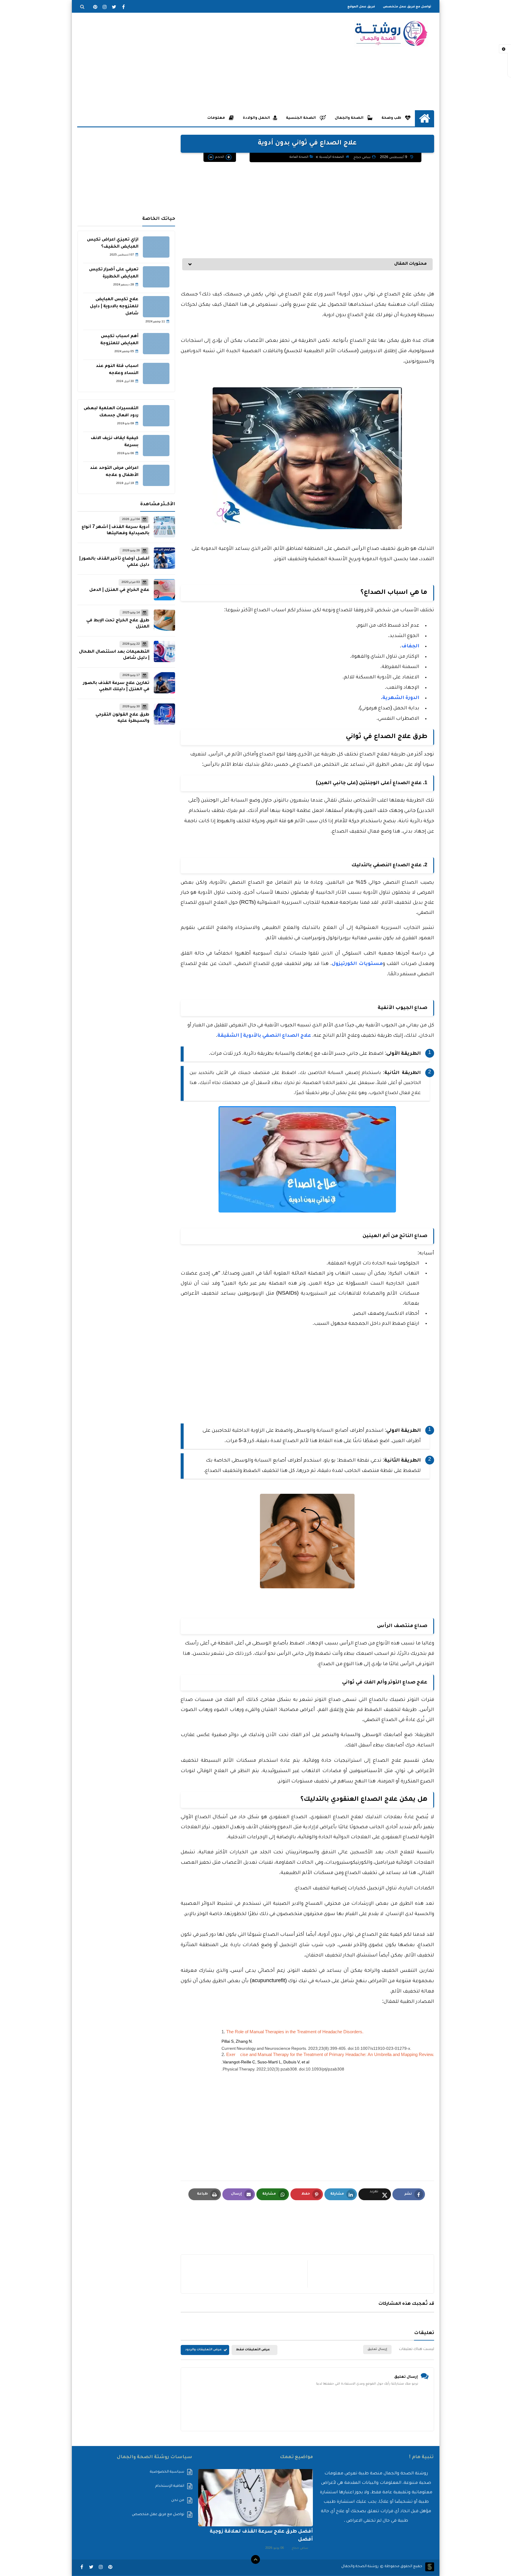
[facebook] (124, 7)
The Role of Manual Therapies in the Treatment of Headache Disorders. (295, 2033)
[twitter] (114, 7)
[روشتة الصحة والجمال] (391, 33)
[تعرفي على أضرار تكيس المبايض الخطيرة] (156, 277)
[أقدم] (368, 2274)
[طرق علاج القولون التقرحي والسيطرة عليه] (164, 714)
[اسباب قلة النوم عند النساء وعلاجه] (156, 373)
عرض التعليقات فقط (253, 2350)
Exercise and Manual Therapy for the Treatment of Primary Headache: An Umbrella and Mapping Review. (330, 2055)
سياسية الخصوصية (167, 2472)
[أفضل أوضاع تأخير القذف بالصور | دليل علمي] (164, 558)
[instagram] (105, 7)
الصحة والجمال (350, 118)
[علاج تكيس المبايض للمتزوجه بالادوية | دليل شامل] (156, 307)
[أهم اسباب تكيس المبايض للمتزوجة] (156, 344)
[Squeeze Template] (430, 2567)
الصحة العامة (299, 157)
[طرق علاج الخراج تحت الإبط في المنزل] (164, 620)
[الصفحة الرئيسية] (425, 118)
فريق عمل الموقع (361, 7)
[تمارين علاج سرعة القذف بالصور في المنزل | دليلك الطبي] (164, 683)
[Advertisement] (185, 61)
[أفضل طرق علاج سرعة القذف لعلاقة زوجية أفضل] (256, 2498)
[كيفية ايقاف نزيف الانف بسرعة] (156, 446)
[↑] (256, 2559)
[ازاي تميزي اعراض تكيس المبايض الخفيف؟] (156, 247)
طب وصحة (392, 118)
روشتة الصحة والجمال (360, 2567)
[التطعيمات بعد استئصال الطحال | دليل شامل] (164, 651)
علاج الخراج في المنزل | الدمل (119, 590)
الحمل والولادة (256, 118)
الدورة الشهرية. (400, 698)
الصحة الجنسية (301, 118)
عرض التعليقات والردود (203, 2350)
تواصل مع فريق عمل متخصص (407, 7)
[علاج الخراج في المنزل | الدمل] (164, 590)
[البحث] (82, 7)
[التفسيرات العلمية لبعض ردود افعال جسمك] (156, 416)
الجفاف (410, 646)
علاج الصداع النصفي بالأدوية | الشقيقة (264, 1036)
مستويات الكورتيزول (357, 964)
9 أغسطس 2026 (394, 157)
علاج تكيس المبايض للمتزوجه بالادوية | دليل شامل (114, 307)
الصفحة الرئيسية (332, 157)
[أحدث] (247, 2274)
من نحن (178, 2500)
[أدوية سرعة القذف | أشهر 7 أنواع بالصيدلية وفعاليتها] (164, 527)
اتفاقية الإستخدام (170, 2486)
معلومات (217, 118)
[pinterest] (95, 7)
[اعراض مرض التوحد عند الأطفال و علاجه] (156, 475)
